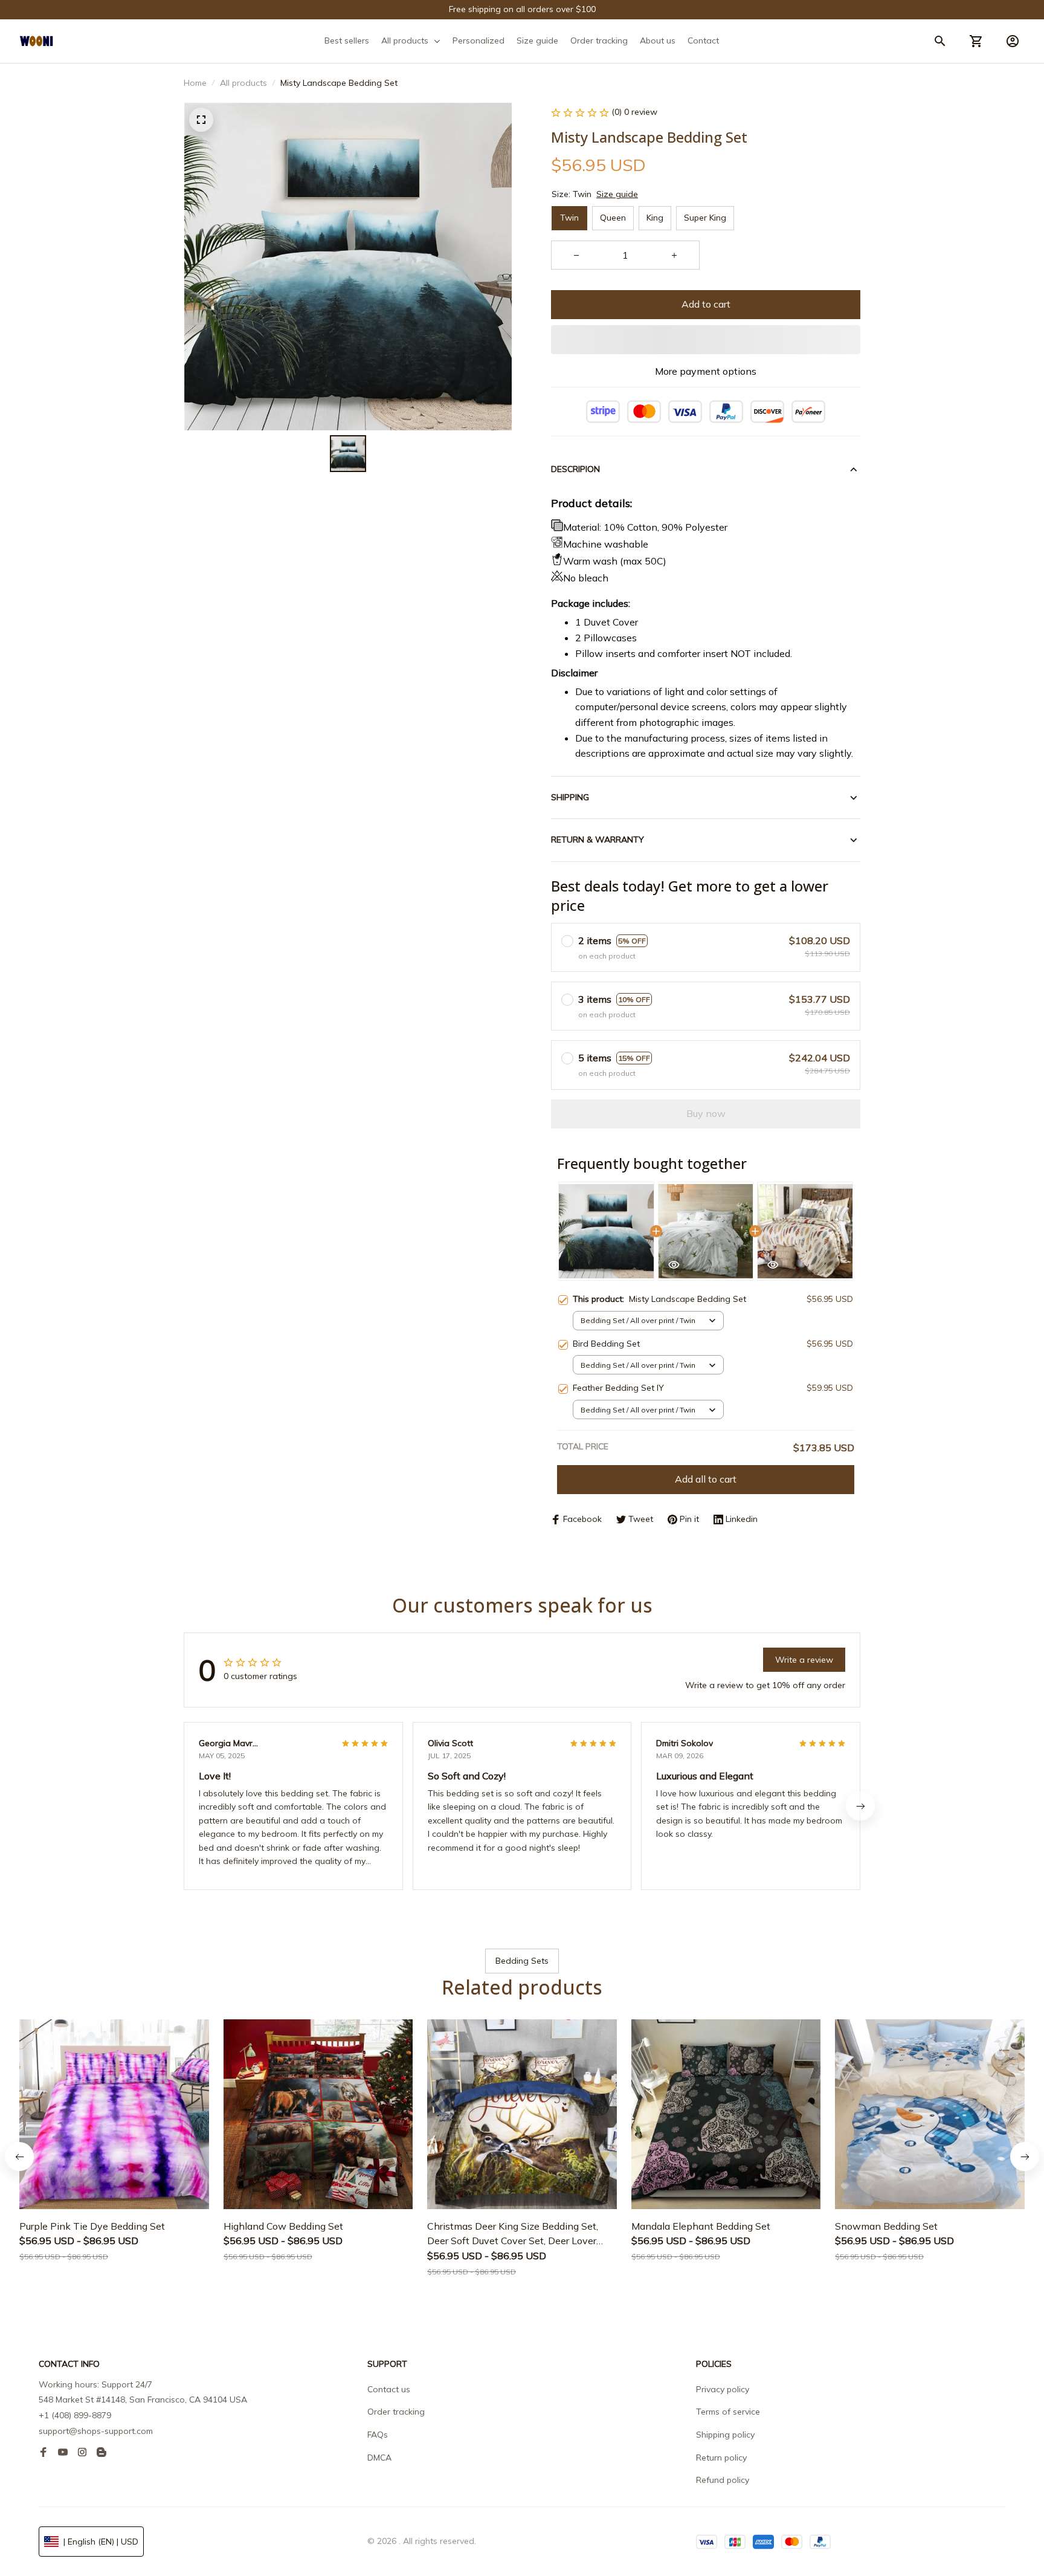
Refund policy (723, 2480)
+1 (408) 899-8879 (75, 2415)
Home (195, 83)
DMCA (379, 2458)
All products (243, 83)
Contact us (389, 2389)
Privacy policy (723, 2389)
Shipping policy (725, 2435)
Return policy (721, 2458)
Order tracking (396, 2412)
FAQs (378, 2435)
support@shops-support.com (96, 2431)
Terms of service (728, 2412)
